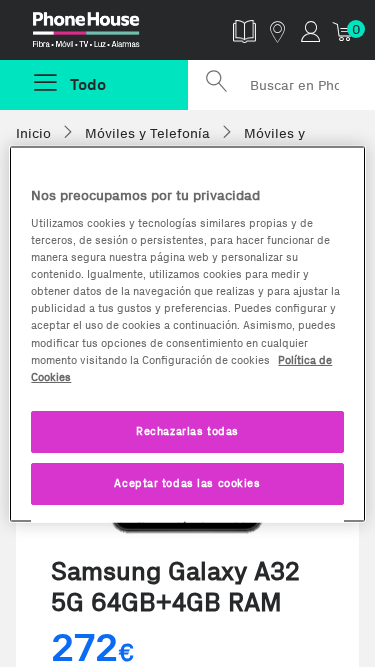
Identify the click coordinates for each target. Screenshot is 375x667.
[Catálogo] (244, 30)
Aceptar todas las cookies (187, 482)
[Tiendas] (277, 30)
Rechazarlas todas (187, 430)
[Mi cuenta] (310, 30)
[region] (187, 333)
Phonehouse (101, 34)
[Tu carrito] (343, 30)
